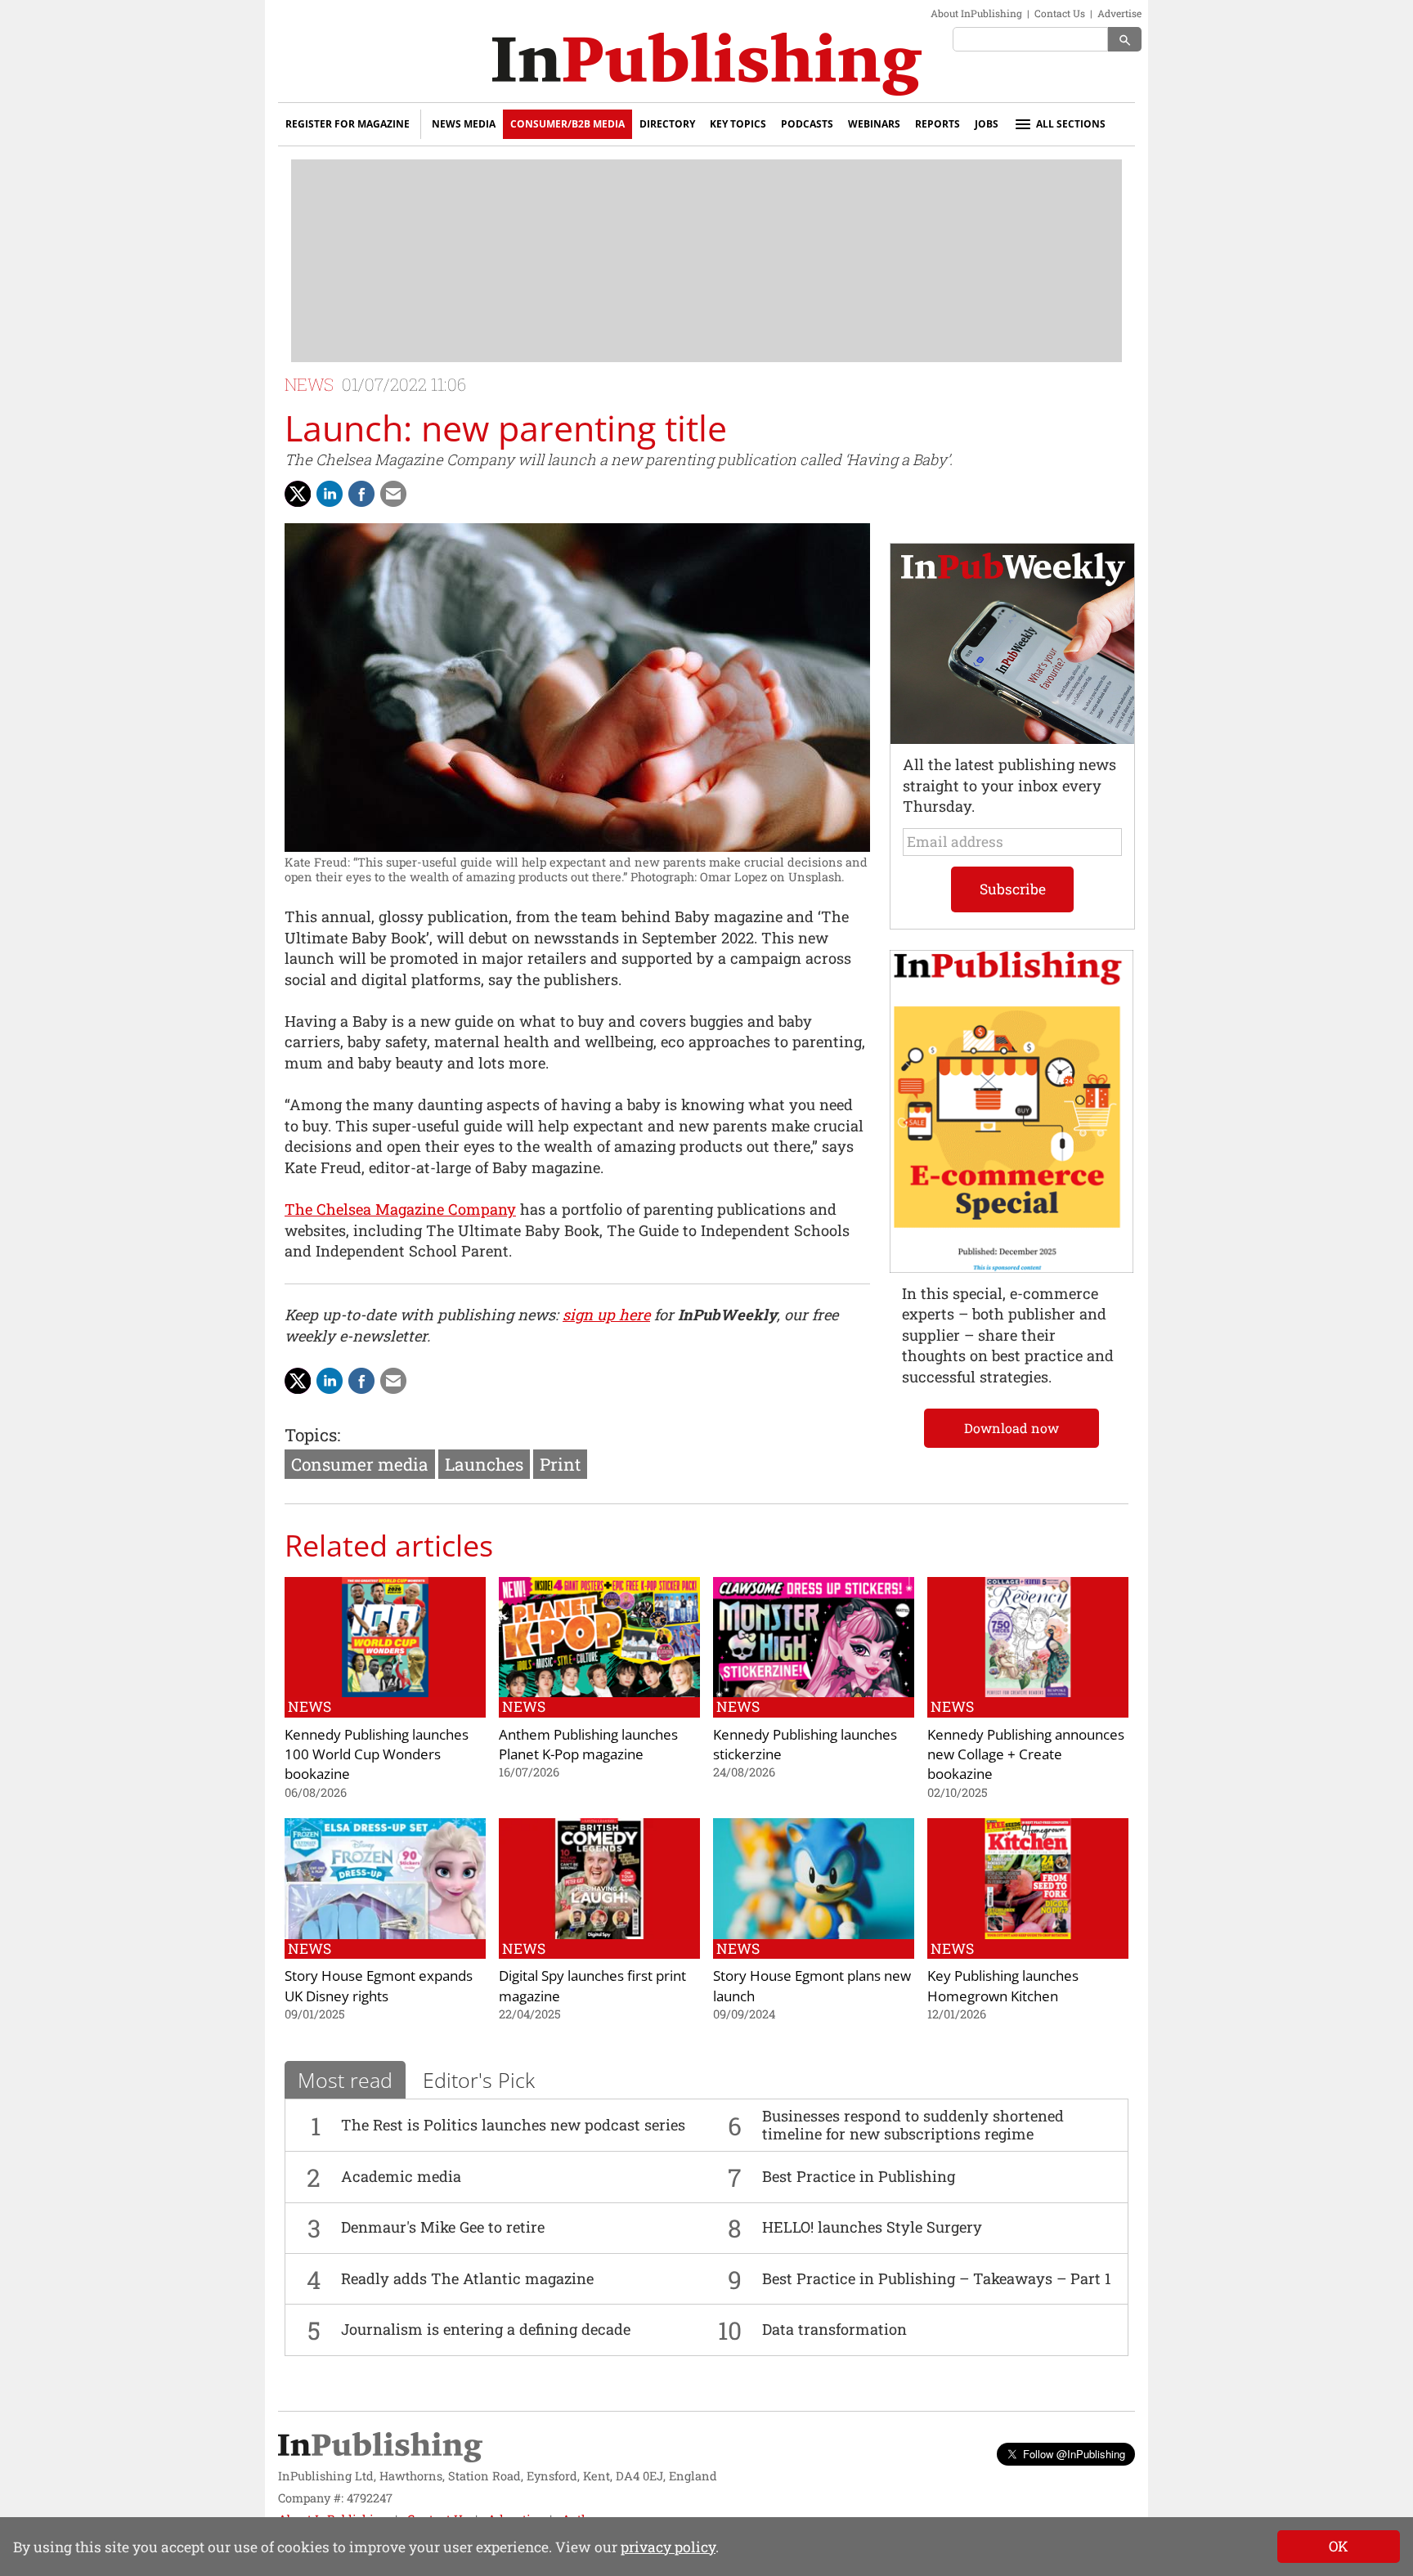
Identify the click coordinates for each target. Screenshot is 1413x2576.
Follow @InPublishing (1074, 2454)
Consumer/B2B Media (567, 124)
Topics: (312, 1435)
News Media (464, 124)
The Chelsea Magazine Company (400, 1209)
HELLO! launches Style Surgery (872, 2227)
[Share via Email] (393, 494)
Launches (484, 1464)
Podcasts (807, 124)
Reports (938, 124)
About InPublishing (976, 13)
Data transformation (834, 2329)
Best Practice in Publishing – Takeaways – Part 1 (937, 2278)
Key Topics (738, 124)
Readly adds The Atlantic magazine (467, 2278)
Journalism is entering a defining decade (486, 2329)
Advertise (1119, 13)
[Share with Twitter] (298, 494)
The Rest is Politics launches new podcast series (513, 2125)
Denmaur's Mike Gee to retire (443, 2227)
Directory (667, 124)
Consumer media (360, 1464)
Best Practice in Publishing (859, 2176)
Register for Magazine (348, 124)
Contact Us (1060, 13)
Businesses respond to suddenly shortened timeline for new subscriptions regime (913, 2125)
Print (560, 1464)
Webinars (874, 124)
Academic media (401, 2176)
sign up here (606, 1315)
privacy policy (668, 2547)
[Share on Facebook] (361, 494)
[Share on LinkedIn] (330, 494)
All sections (1071, 124)
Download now (1012, 1428)
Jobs (987, 124)
